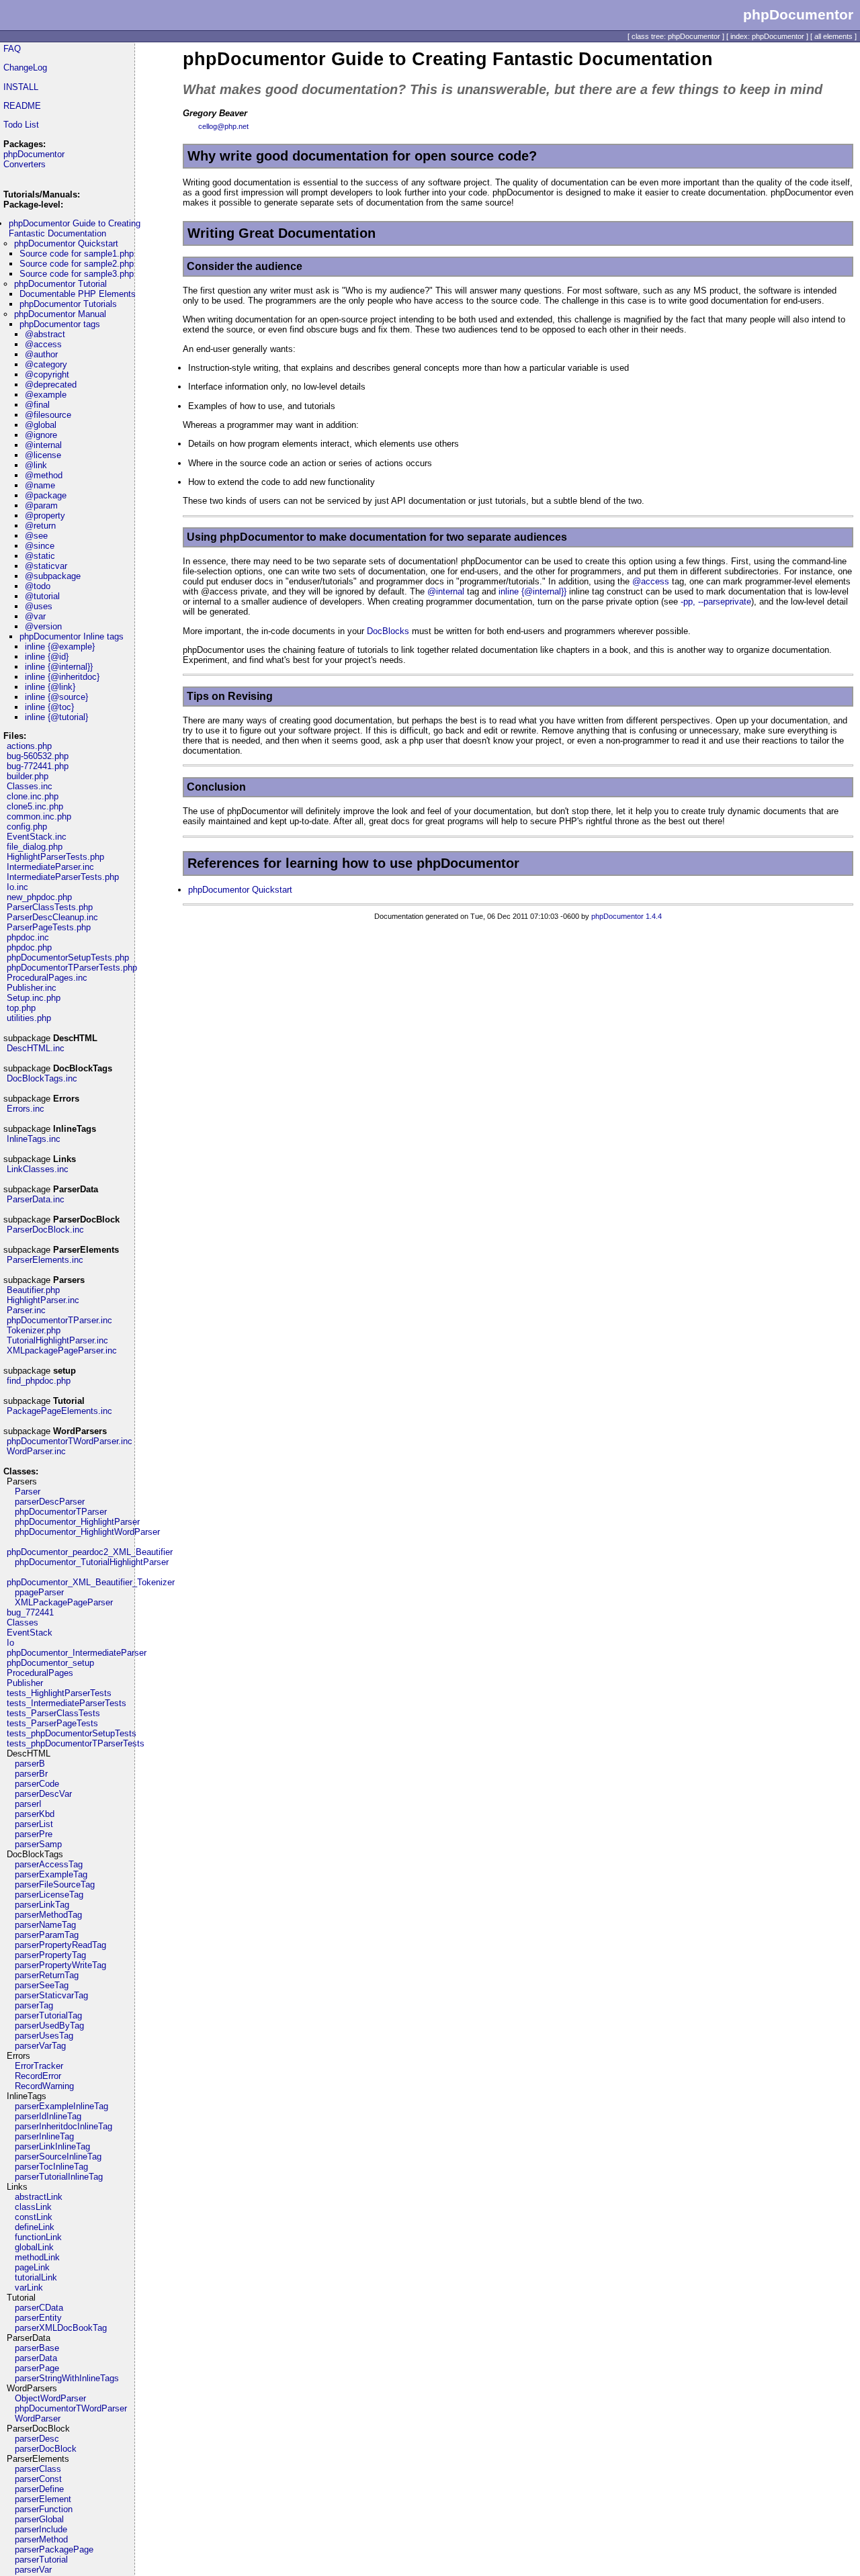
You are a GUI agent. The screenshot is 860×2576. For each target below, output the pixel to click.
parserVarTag (40, 2046)
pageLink (32, 2267)
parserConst (38, 2479)
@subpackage (53, 576)
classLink (33, 2207)
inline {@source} (56, 697)
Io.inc (17, 887)
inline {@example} (60, 647)
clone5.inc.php (35, 806)
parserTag (34, 2005)
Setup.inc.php (34, 998)
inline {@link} (50, 687)
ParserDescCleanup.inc (52, 917)
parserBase (37, 2348)
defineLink (35, 2227)
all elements (833, 36)
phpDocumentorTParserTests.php (72, 968)
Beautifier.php (33, 1290)
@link (36, 465)
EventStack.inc (37, 837)
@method (44, 475)
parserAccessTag (49, 1864)
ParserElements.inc (45, 1260)
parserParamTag (47, 1935)
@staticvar (46, 566)
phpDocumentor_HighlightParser (77, 1522)
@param (41, 505)
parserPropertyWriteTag (60, 1965)
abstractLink (39, 2197)
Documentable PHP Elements (78, 294)
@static (40, 556)
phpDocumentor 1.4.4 (627, 916)
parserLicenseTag (49, 1895)
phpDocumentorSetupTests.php (68, 958)
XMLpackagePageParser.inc (62, 1350)
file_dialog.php (35, 847)
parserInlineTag (44, 2136)
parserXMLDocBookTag (61, 2328)
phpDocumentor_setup (50, 1663)
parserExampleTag (51, 1874)
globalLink (34, 2247)
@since (40, 546)
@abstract (45, 334)
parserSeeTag (42, 1985)
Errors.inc (26, 1109)
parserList (34, 1824)
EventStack (30, 1633)
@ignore (41, 435)
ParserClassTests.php (50, 907)
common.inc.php (39, 816)
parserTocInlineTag (51, 2167)
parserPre (34, 1834)
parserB (30, 1764)
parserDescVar (43, 1794)
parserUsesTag (44, 2036)
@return (40, 526)
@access (43, 344)
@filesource (48, 415)
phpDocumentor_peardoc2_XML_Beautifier (90, 1552)
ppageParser (39, 1592)
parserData (36, 2358)
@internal (43, 445)
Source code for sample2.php (77, 264)
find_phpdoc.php (39, 1381)
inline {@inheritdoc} (62, 677)
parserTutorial (41, 2560)
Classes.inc (30, 786)
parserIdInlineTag (48, 2116)
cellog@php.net (223, 126)
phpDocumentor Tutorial (60, 284)
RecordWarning (44, 2086)
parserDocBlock (46, 2449)
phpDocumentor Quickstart (66, 243)
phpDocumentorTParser (61, 1512)
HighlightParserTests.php (55, 857)
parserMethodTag (48, 1915)
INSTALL (21, 87)
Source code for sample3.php (77, 274)
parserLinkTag (42, 1905)
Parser (28, 1492)
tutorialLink (36, 2277)
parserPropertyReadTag (60, 1945)
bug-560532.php (38, 756)
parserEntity (38, 2318)
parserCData (39, 2308)
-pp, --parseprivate (716, 602)
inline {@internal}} (59, 667)
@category (46, 364)
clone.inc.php (33, 796)
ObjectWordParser (50, 2398)
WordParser (38, 2418)
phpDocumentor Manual (60, 314)
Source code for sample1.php (77, 254)
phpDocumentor (34, 154)
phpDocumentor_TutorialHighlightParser (92, 1562)
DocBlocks (388, 631)
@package (46, 495)
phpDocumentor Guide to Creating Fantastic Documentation (75, 228)
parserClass (38, 2469)
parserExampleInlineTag (61, 2106)
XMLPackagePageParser (64, 1602)
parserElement (43, 2499)
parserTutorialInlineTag (59, 2177)
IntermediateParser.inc (50, 867)
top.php (21, 1008)
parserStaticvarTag (51, 1995)
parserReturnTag (47, 1975)
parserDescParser (50, 1502)
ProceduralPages (40, 1673)
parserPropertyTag (50, 1955)
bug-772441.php (38, 766)
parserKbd (35, 1814)
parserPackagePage (54, 2549)
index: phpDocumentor (767, 36)
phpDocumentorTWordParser (71, 2408)
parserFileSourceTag (55, 1884)
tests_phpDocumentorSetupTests (72, 1733)
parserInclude (41, 2529)
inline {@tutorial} (56, 717)
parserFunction (44, 2509)
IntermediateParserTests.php (63, 877)
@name (40, 485)
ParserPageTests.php (49, 927)
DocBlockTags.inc (42, 1078)
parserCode (37, 1784)
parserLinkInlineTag (52, 2146)
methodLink (37, 2257)
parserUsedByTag (49, 2026)
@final (37, 405)
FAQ (12, 49)
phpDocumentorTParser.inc (59, 1320)
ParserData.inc (36, 1199)
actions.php (29, 746)
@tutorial (42, 596)
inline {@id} (47, 657)
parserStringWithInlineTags (67, 2378)
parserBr (31, 1774)
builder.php (28, 776)
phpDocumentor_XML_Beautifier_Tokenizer (91, 1582)
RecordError (38, 2076)
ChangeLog (25, 68)
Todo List (21, 125)
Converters (25, 164)
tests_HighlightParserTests (59, 1693)
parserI (28, 1804)
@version (43, 626)
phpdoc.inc (28, 937)
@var (35, 616)
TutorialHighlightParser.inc (57, 1340)
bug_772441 (30, 1612)
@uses (39, 606)
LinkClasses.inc (38, 1169)
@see (36, 536)
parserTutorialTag (48, 2015)
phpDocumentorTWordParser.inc (70, 1441)
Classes (23, 1623)
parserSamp (38, 1844)
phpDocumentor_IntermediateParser (77, 1653)
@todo (38, 586)
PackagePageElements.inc (59, 1411)
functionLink (38, 2237)
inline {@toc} (49, 707)
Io (10, 1643)
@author (41, 354)
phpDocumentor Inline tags (72, 636)
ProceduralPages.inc (47, 978)
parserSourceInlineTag (58, 2157)
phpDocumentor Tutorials (68, 304)
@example (46, 395)
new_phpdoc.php (39, 897)
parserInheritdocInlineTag (63, 2126)
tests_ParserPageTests (52, 1723)
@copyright (47, 374)
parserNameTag (45, 1925)
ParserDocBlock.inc (45, 1230)
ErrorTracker (39, 2066)
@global (41, 425)
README (22, 106)
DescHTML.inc (36, 1048)
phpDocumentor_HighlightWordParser (87, 1532)
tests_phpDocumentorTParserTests (76, 1743)
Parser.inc (26, 1310)
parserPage (37, 2368)
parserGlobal (39, 2519)
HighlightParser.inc (43, 1300)
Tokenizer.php (34, 1330)
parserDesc (37, 2439)
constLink (34, 2217)
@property (45, 516)
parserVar (33, 2570)
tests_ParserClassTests (53, 1713)
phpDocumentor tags (60, 324)
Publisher (25, 1683)
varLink (29, 2288)
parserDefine (39, 2489)
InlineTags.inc (34, 1139)
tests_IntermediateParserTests (67, 1703)
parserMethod (41, 2539)
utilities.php (29, 1018)
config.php (27, 827)
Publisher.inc (32, 988)
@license (43, 455)
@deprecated (51, 385)
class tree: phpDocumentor (676, 36)
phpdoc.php (29, 947)
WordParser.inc (36, 1451)
